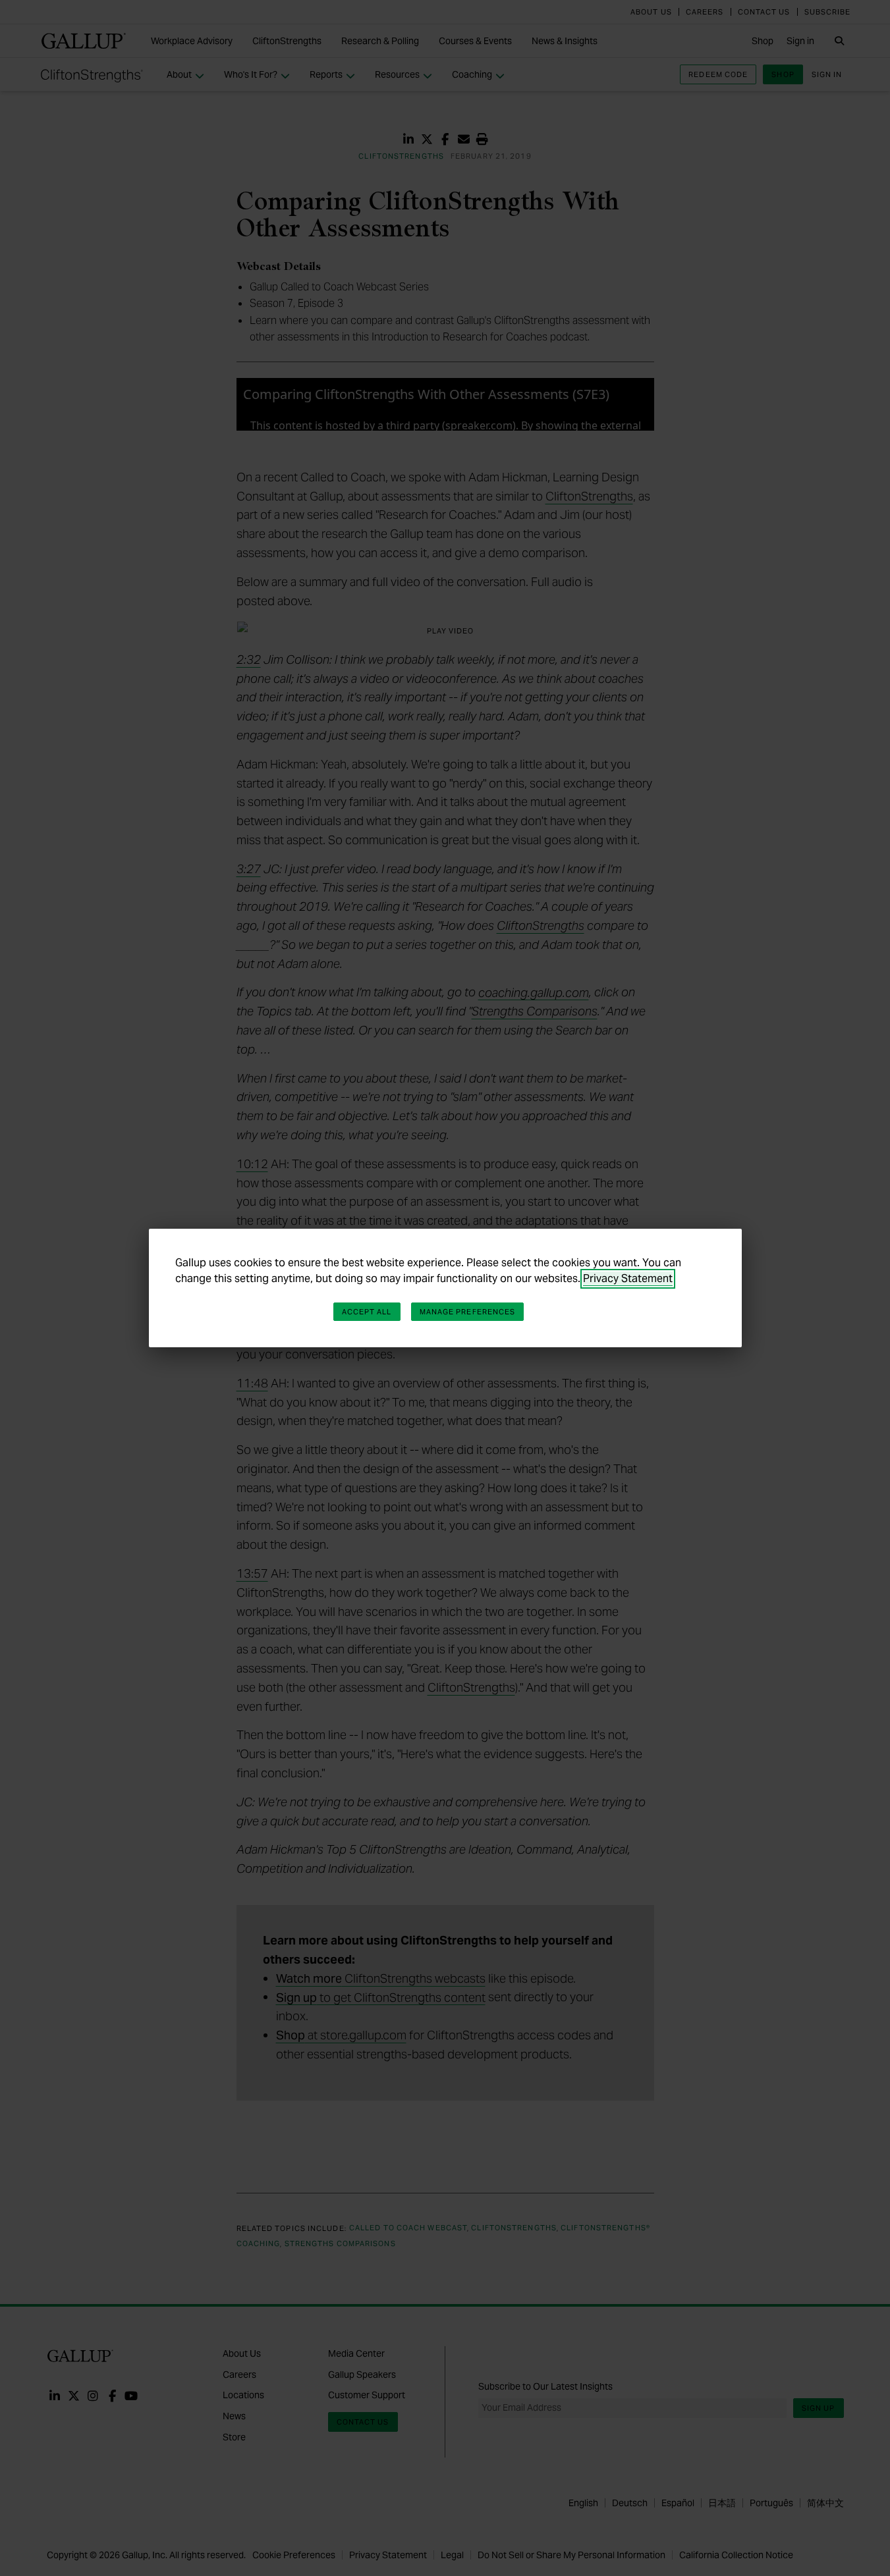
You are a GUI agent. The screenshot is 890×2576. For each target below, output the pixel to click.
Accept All (367, 1312)
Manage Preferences (468, 1312)
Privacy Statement (628, 1278)
